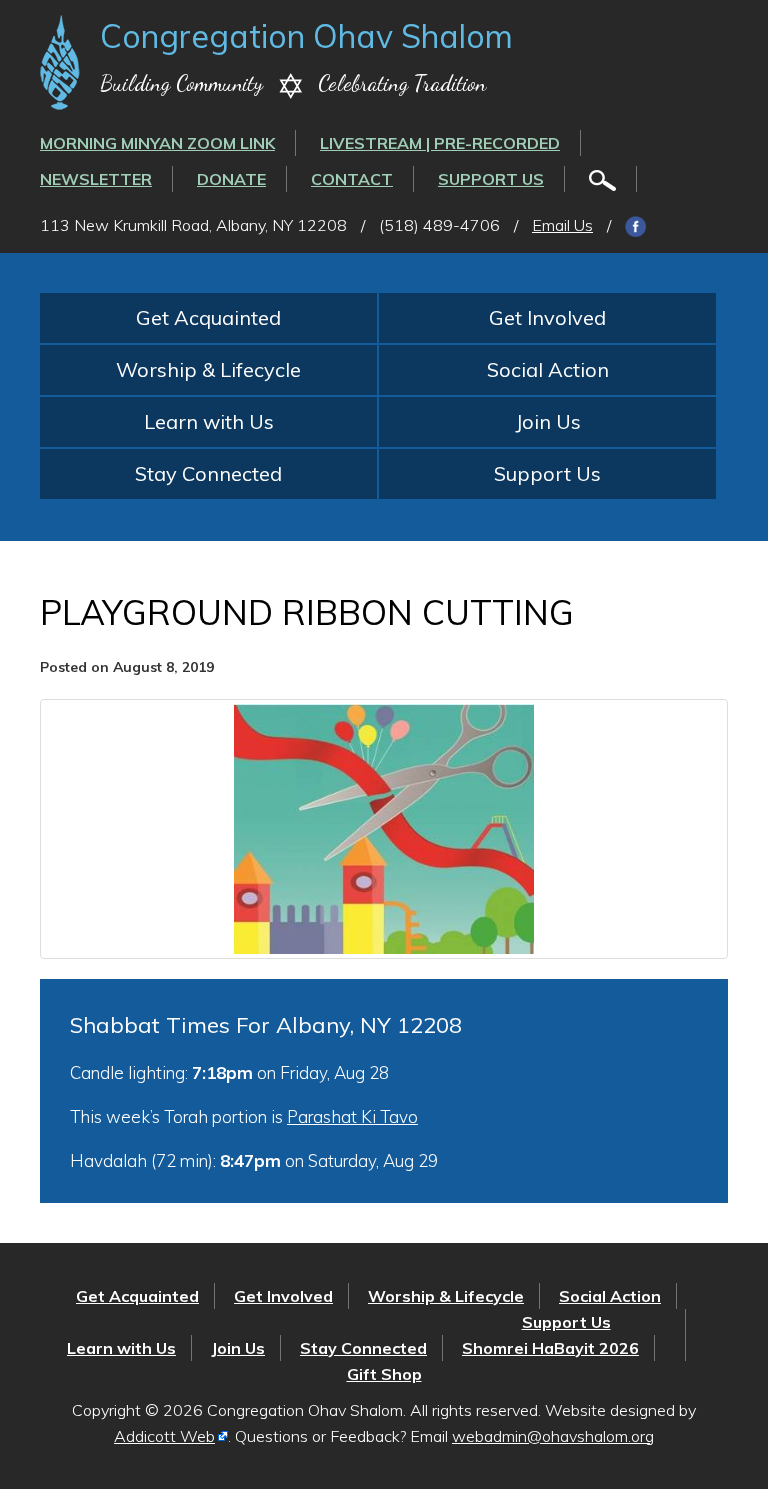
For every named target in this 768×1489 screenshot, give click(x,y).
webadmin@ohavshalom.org (553, 1436)
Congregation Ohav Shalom (306, 36)
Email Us (562, 225)
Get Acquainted (208, 317)
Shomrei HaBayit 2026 (550, 1348)
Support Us (491, 179)
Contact (352, 179)
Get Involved (547, 317)
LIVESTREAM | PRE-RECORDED (440, 143)
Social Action (548, 369)
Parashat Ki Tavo (352, 1116)
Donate (231, 179)
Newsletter (96, 179)
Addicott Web (164, 1436)
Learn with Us (209, 421)
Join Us (548, 421)
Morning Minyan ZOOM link (157, 143)
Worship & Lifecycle (208, 369)
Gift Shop (384, 1374)
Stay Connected (208, 473)
